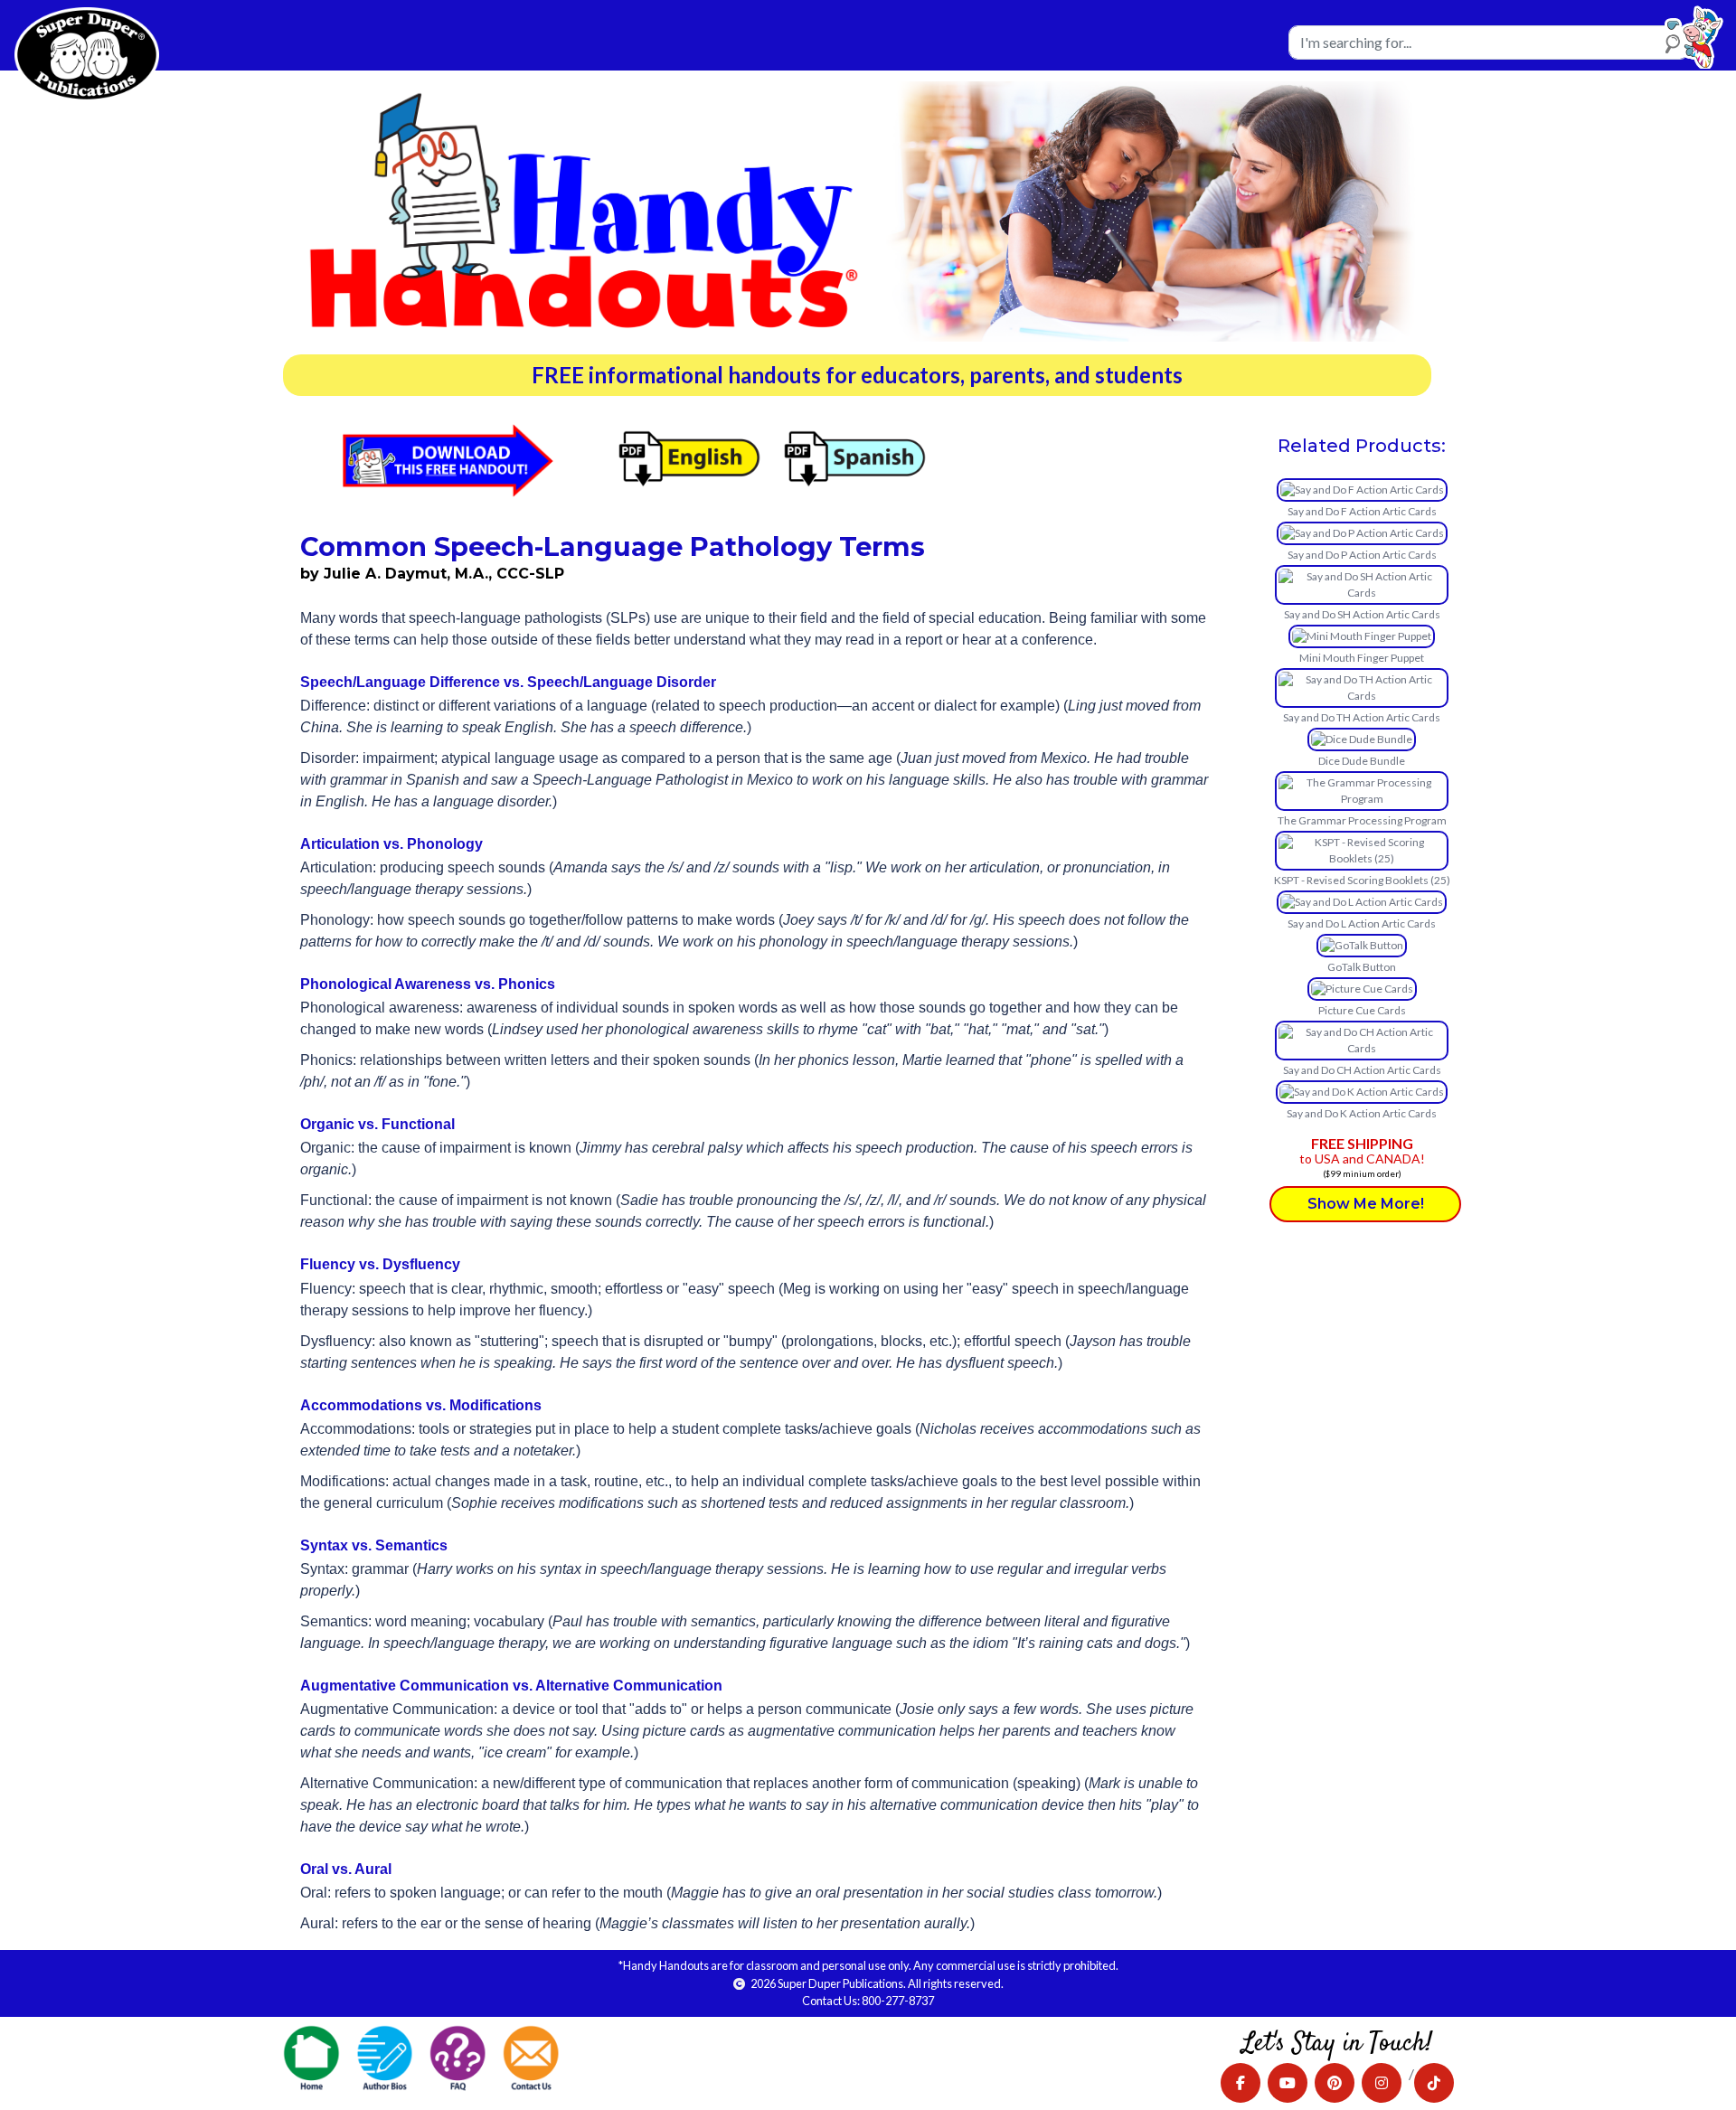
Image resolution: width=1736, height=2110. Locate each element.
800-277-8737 (898, 2001)
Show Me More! (1366, 1204)
